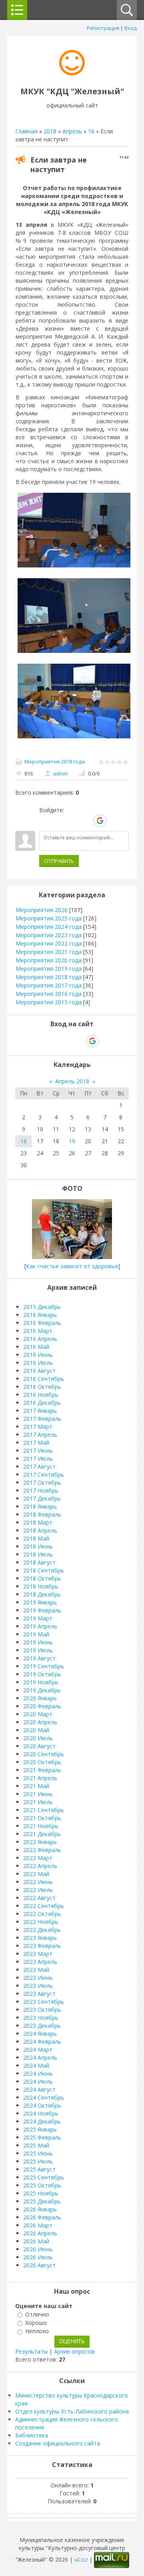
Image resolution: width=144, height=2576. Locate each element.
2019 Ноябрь (41, 1682)
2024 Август (39, 2089)
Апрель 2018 (72, 1081)
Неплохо (37, 2331)
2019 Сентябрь (44, 1666)
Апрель (72, 131)
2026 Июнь (38, 2249)
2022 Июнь (38, 1882)
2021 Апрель (40, 1778)
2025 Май (36, 2145)
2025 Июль (38, 2161)
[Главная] (72, 73)
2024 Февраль (42, 2042)
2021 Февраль (42, 1770)
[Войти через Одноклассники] (114, 821)
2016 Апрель (40, 1339)
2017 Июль (38, 1459)
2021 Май (36, 1786)
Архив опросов (74, 2351)
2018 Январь (40, 1506)
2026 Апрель (40, 2233)
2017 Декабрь (42, 1498)
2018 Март (38, 1522)
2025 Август (39, 2169)
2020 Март (38, 1714)
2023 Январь (40, 1938)
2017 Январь (40, 1411)
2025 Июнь (38, 2153)
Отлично (37, 2314)
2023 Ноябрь (41, 2018)
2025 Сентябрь (44, 2177)
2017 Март (38, 1427)
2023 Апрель (40, 1962)
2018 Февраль (42, 1514)
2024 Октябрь (42, 2105)
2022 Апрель (40, 1866)
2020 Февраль (42, 1706)
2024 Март (38, 2049)
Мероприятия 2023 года (49, 935)
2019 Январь (40, 1602)
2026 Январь (40, 2209)
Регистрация (103, 28)
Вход (131, 28)
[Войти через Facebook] (72, 821)
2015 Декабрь (42, 1307)
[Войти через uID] (45, 821)
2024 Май (36, 2065)
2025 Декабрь (42, 2201)
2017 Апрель (40, 1435)
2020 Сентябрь (44, 1754)
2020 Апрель (40, 1722)
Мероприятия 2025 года (49, 918)
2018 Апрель (40, 1530)
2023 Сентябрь (44, 2002)
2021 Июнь (38, 1794)
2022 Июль (38, 1890)
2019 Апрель (40, 1626)
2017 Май (36, 1443)
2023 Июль (38, 1986)
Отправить (59, 861)
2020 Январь (40, 1698)
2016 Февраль (42, 1323)
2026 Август (39, 2265)
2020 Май (36, 1730)
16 (91, 131)
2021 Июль (38, 1802)
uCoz (81, 2559)
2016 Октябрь (42, 1387)
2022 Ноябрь (41, 1922)
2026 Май (36, 2241)
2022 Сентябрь (44, 1906)
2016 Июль (38, 1363)
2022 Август (39, 1898)
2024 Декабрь (42, 2121)
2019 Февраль (42, 1610)
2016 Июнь (38, 1355)
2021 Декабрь (42, 1834)
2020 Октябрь (42, 1762)
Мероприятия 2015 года (49, 1002)
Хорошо (36, 2323)
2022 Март (38, 1858)
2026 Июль (38, 2257)
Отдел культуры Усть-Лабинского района (72, 2411)
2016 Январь (40, 1315)
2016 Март (38, 1331)
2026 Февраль (42, 2217)
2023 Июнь (38, 1978)
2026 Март (38, 2225)
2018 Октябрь (42, 1578)
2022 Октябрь (42, 1914)
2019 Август (39, 1658)
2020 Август (39, 1746)
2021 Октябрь (42, 1818)
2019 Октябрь (42, 1674)
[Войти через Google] (100, 821)
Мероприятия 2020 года (49, 960)
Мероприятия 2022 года (49, 943)
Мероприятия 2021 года (49, 952)
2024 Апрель (40, 2057)
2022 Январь (40, 1842)
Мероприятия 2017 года (49, 985)
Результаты (31, 2351)
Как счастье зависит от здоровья (72, 1266)
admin (60, 773)
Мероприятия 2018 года (55, 761)
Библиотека (32, 2435)
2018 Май (36, 1538)
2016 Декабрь (42, 1403)
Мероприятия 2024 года (49, 927)
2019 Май (36, 1634)
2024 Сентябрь (44, 2097)
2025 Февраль (42, 2137)
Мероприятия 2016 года (49, 994)
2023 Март (38, 1954)
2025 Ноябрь (41, 2193)
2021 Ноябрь (41, 1826)
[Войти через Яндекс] (86, 821)
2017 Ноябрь (41, 1490)
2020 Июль (38, 1738)
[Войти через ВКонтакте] (59, 821)
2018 (50, 131)
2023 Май (36, 1970)
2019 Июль (38, 1650)
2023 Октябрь (42, 2010)
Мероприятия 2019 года (49, 969)
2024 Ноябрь (41, 2113)
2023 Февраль (42, 1946)
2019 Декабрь (42, 1690)
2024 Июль (38, 2081)
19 (72, 1141)
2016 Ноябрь (41, 1395)
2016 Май (36, 1347)
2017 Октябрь (42, 1482)
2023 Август (39, 1994)
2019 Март (38, 1618)
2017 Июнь (38, 1451)
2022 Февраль (42, 1850)
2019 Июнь (38, 1642)
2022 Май (36, 1874)
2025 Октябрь (42, 2185)
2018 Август (39, 1562)
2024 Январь (40, 2034)
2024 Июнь (38, 2073)
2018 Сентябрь (44, 1570)
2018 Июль (38, 1554)
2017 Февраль (42, 1419)
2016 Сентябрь (44, 1379)
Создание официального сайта (58, 2443)
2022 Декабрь (42, 1930)
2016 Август (39, 1371)
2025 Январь (40, 2129)
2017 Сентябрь (44, 1474)
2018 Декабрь (42, 1594)
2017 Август (39, 1466)
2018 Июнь (38, 1546)
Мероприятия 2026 (42, 910)
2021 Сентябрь (44, 1810)
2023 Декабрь (42, 2026)
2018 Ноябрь (41, 1586)
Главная (26, 131)
